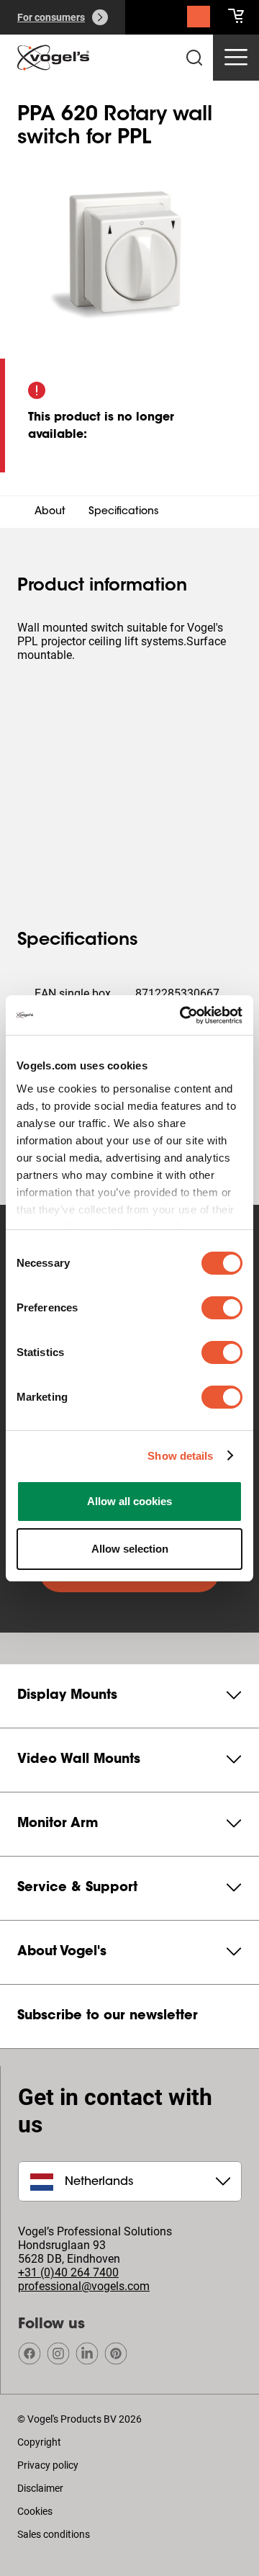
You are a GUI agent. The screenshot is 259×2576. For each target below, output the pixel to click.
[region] (129, 253)
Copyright (39, 2442)
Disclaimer (40, 2488)
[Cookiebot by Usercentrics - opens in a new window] (183, 1015)
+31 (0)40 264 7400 (68, 2272)
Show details (180, 1456)
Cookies (35, 2511)
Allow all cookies (129, 1501)
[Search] (199, 20)
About (50, 512)
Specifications (124, 512)
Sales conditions (54, 2534)
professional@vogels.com (84, 2286)
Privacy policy (48, 2465)
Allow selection (130, 1549)
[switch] (222, 1308)
